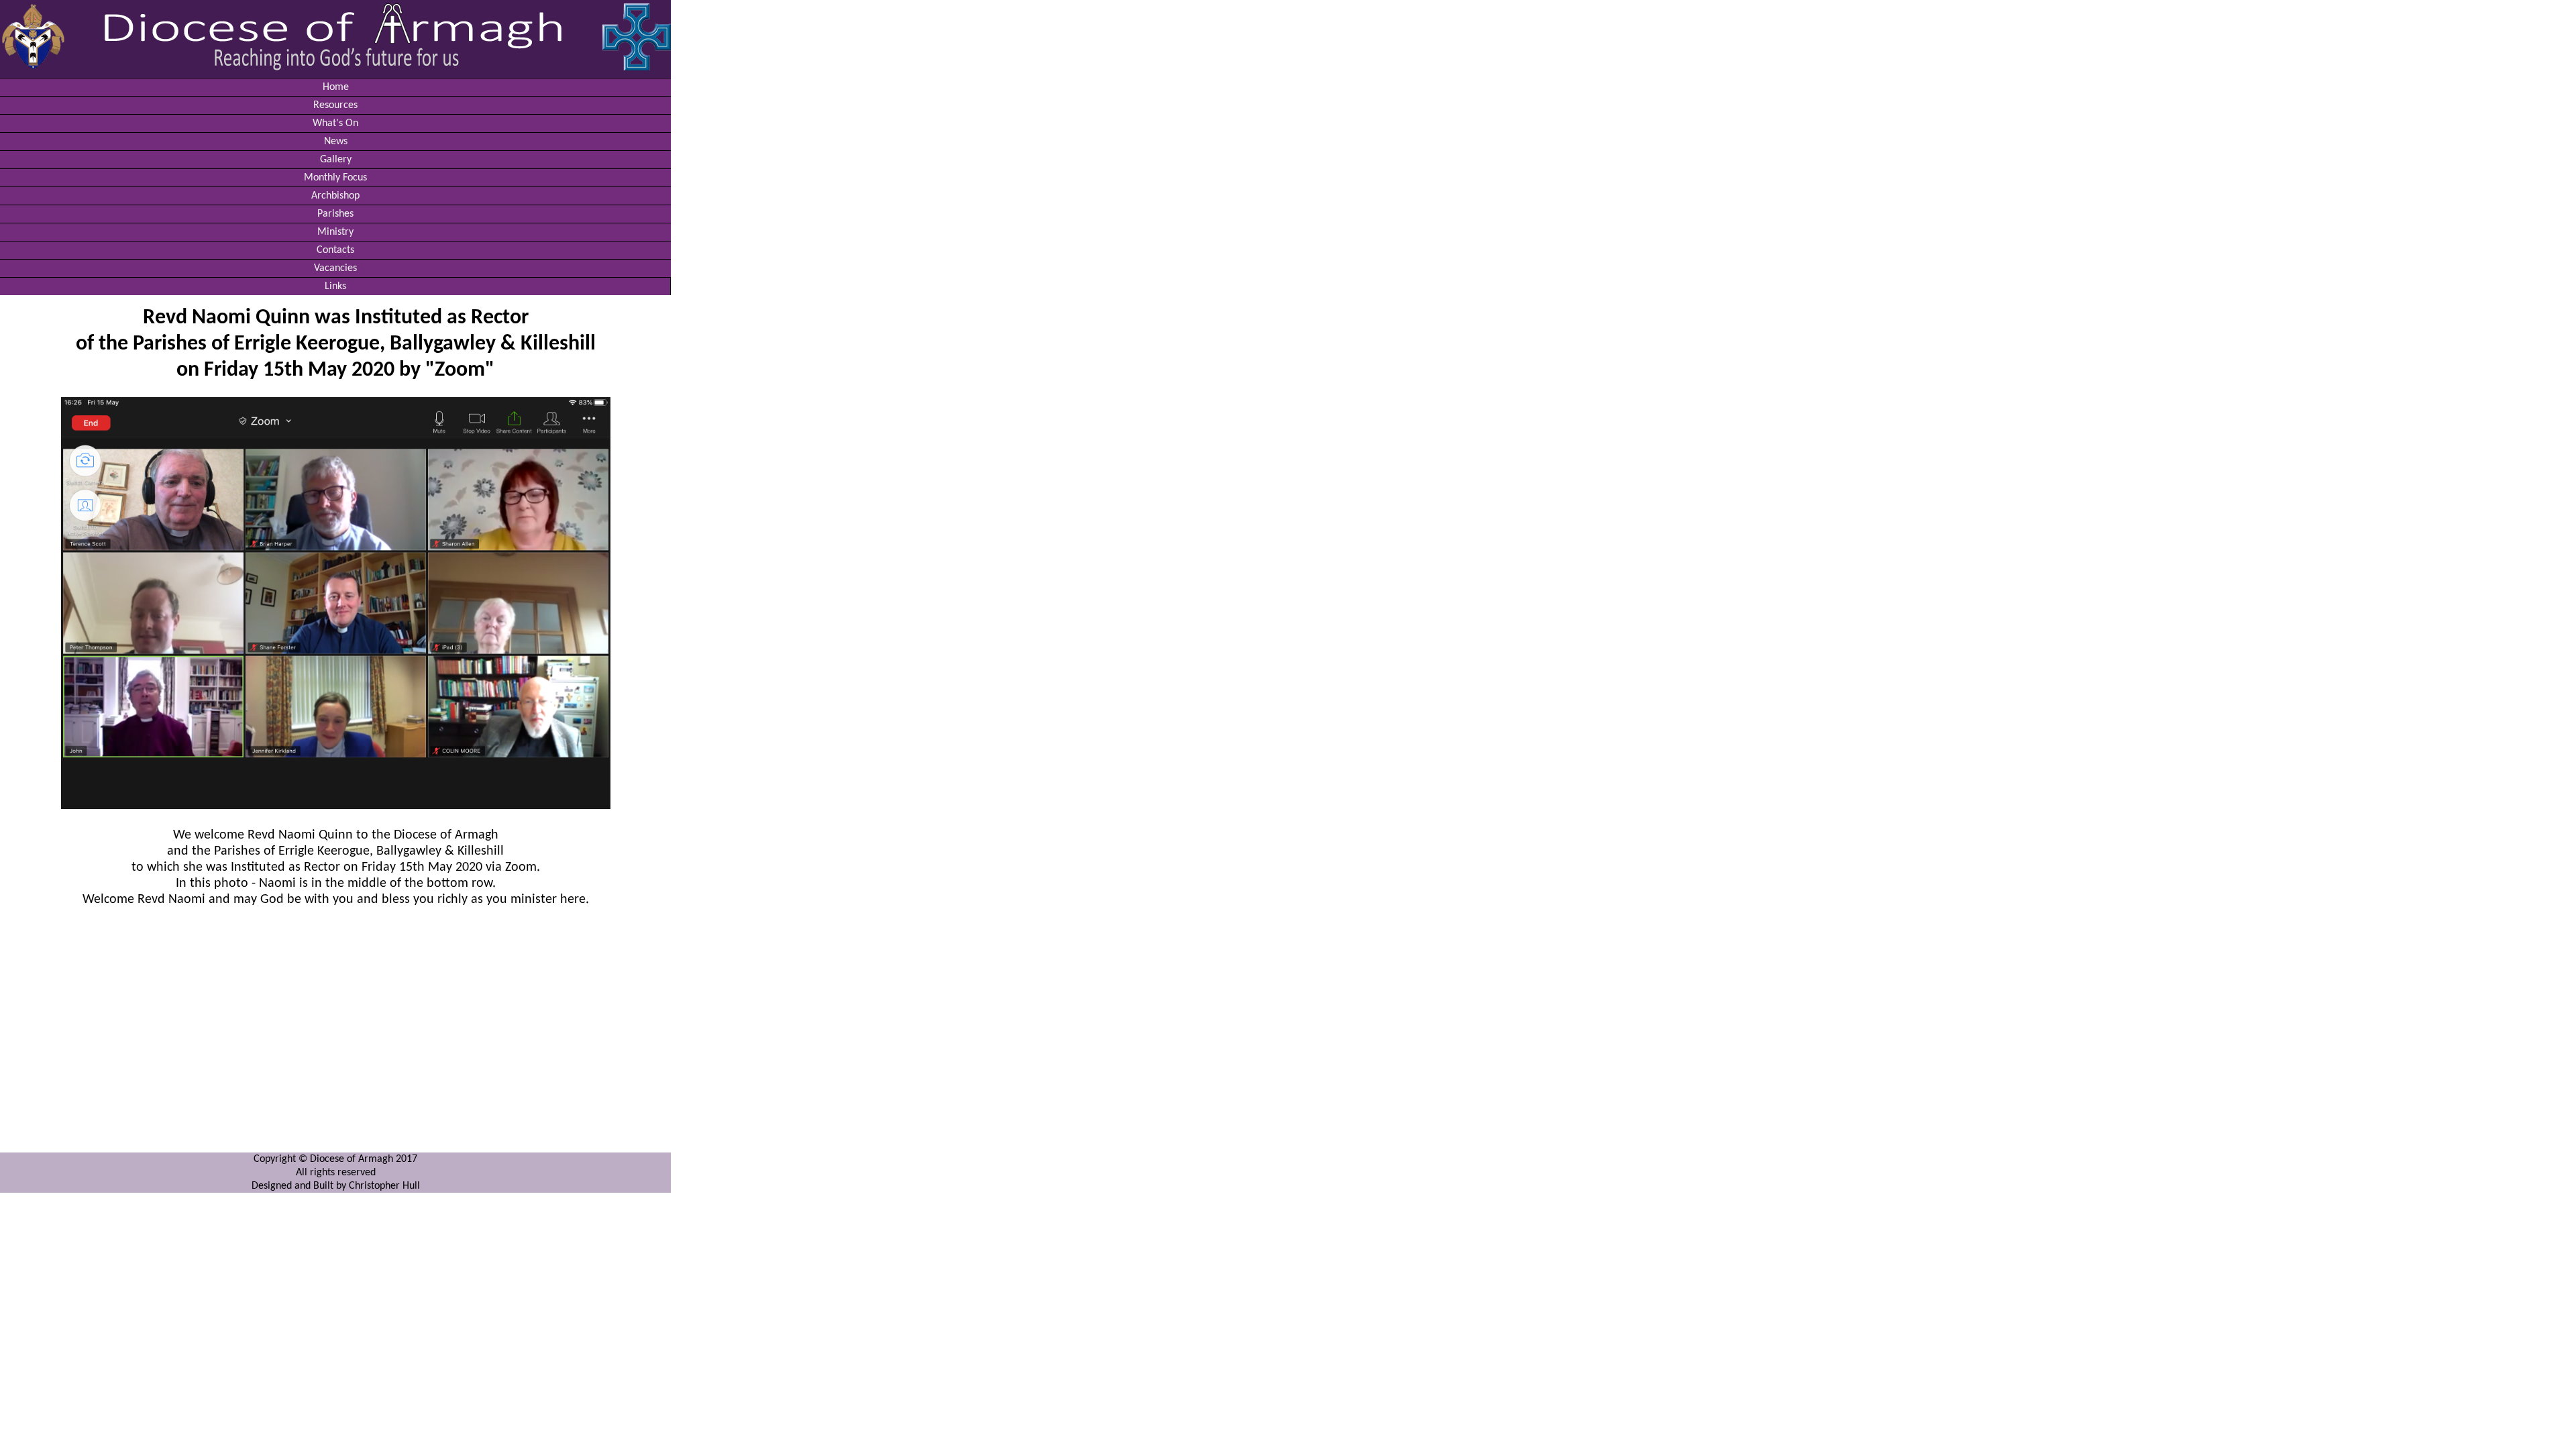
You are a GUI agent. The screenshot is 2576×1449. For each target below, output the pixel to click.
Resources (335, 105)
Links (335, 286)
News (336, 142)
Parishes (335, 214)
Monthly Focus (335, 178)
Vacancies (335, 268)
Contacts (335, 250)
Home (336, 87)
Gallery (336, 160)
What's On (335, 123)
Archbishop (335, 196)
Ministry (335, 232)
